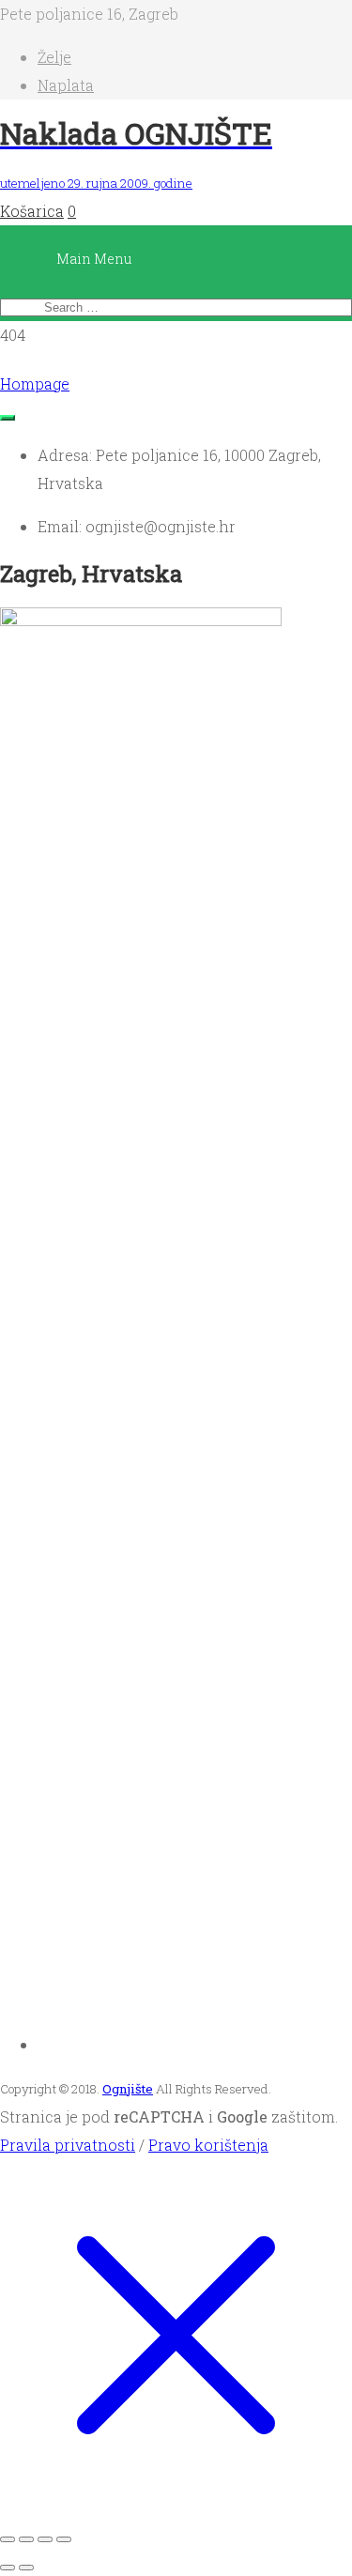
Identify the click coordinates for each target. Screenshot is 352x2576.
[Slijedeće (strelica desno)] (26, 2568)
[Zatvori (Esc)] (64, 2539)
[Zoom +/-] (8, 2539)
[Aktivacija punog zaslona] (26, 2539)
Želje (54, 57)
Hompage (35, 383)
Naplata (66, 85)
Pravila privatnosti (68, 2145)
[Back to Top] (8, 418)
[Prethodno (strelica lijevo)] (8, 2568)
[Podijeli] (45, 2539)
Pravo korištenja (208, 2145)
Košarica (32, 211)
